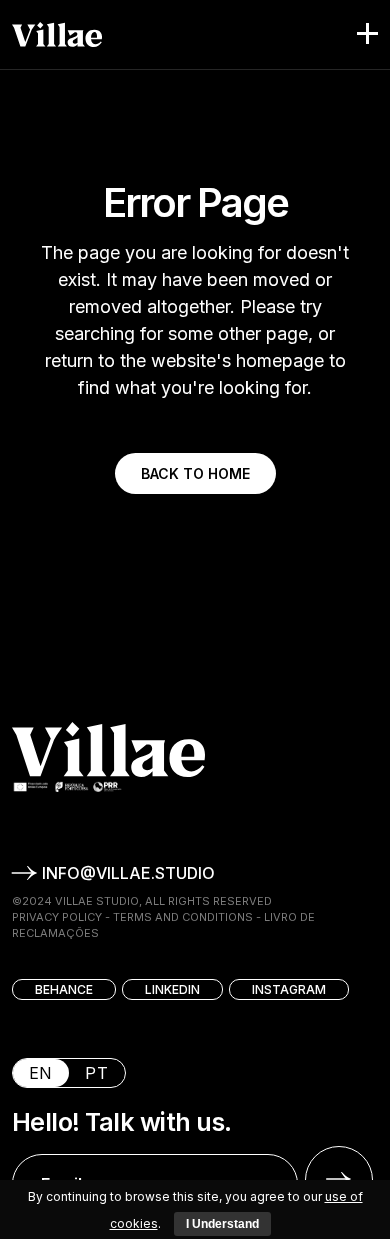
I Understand (222, 1224)
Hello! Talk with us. (122, 1122)
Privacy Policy (57, 917)
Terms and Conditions (183, 917)
